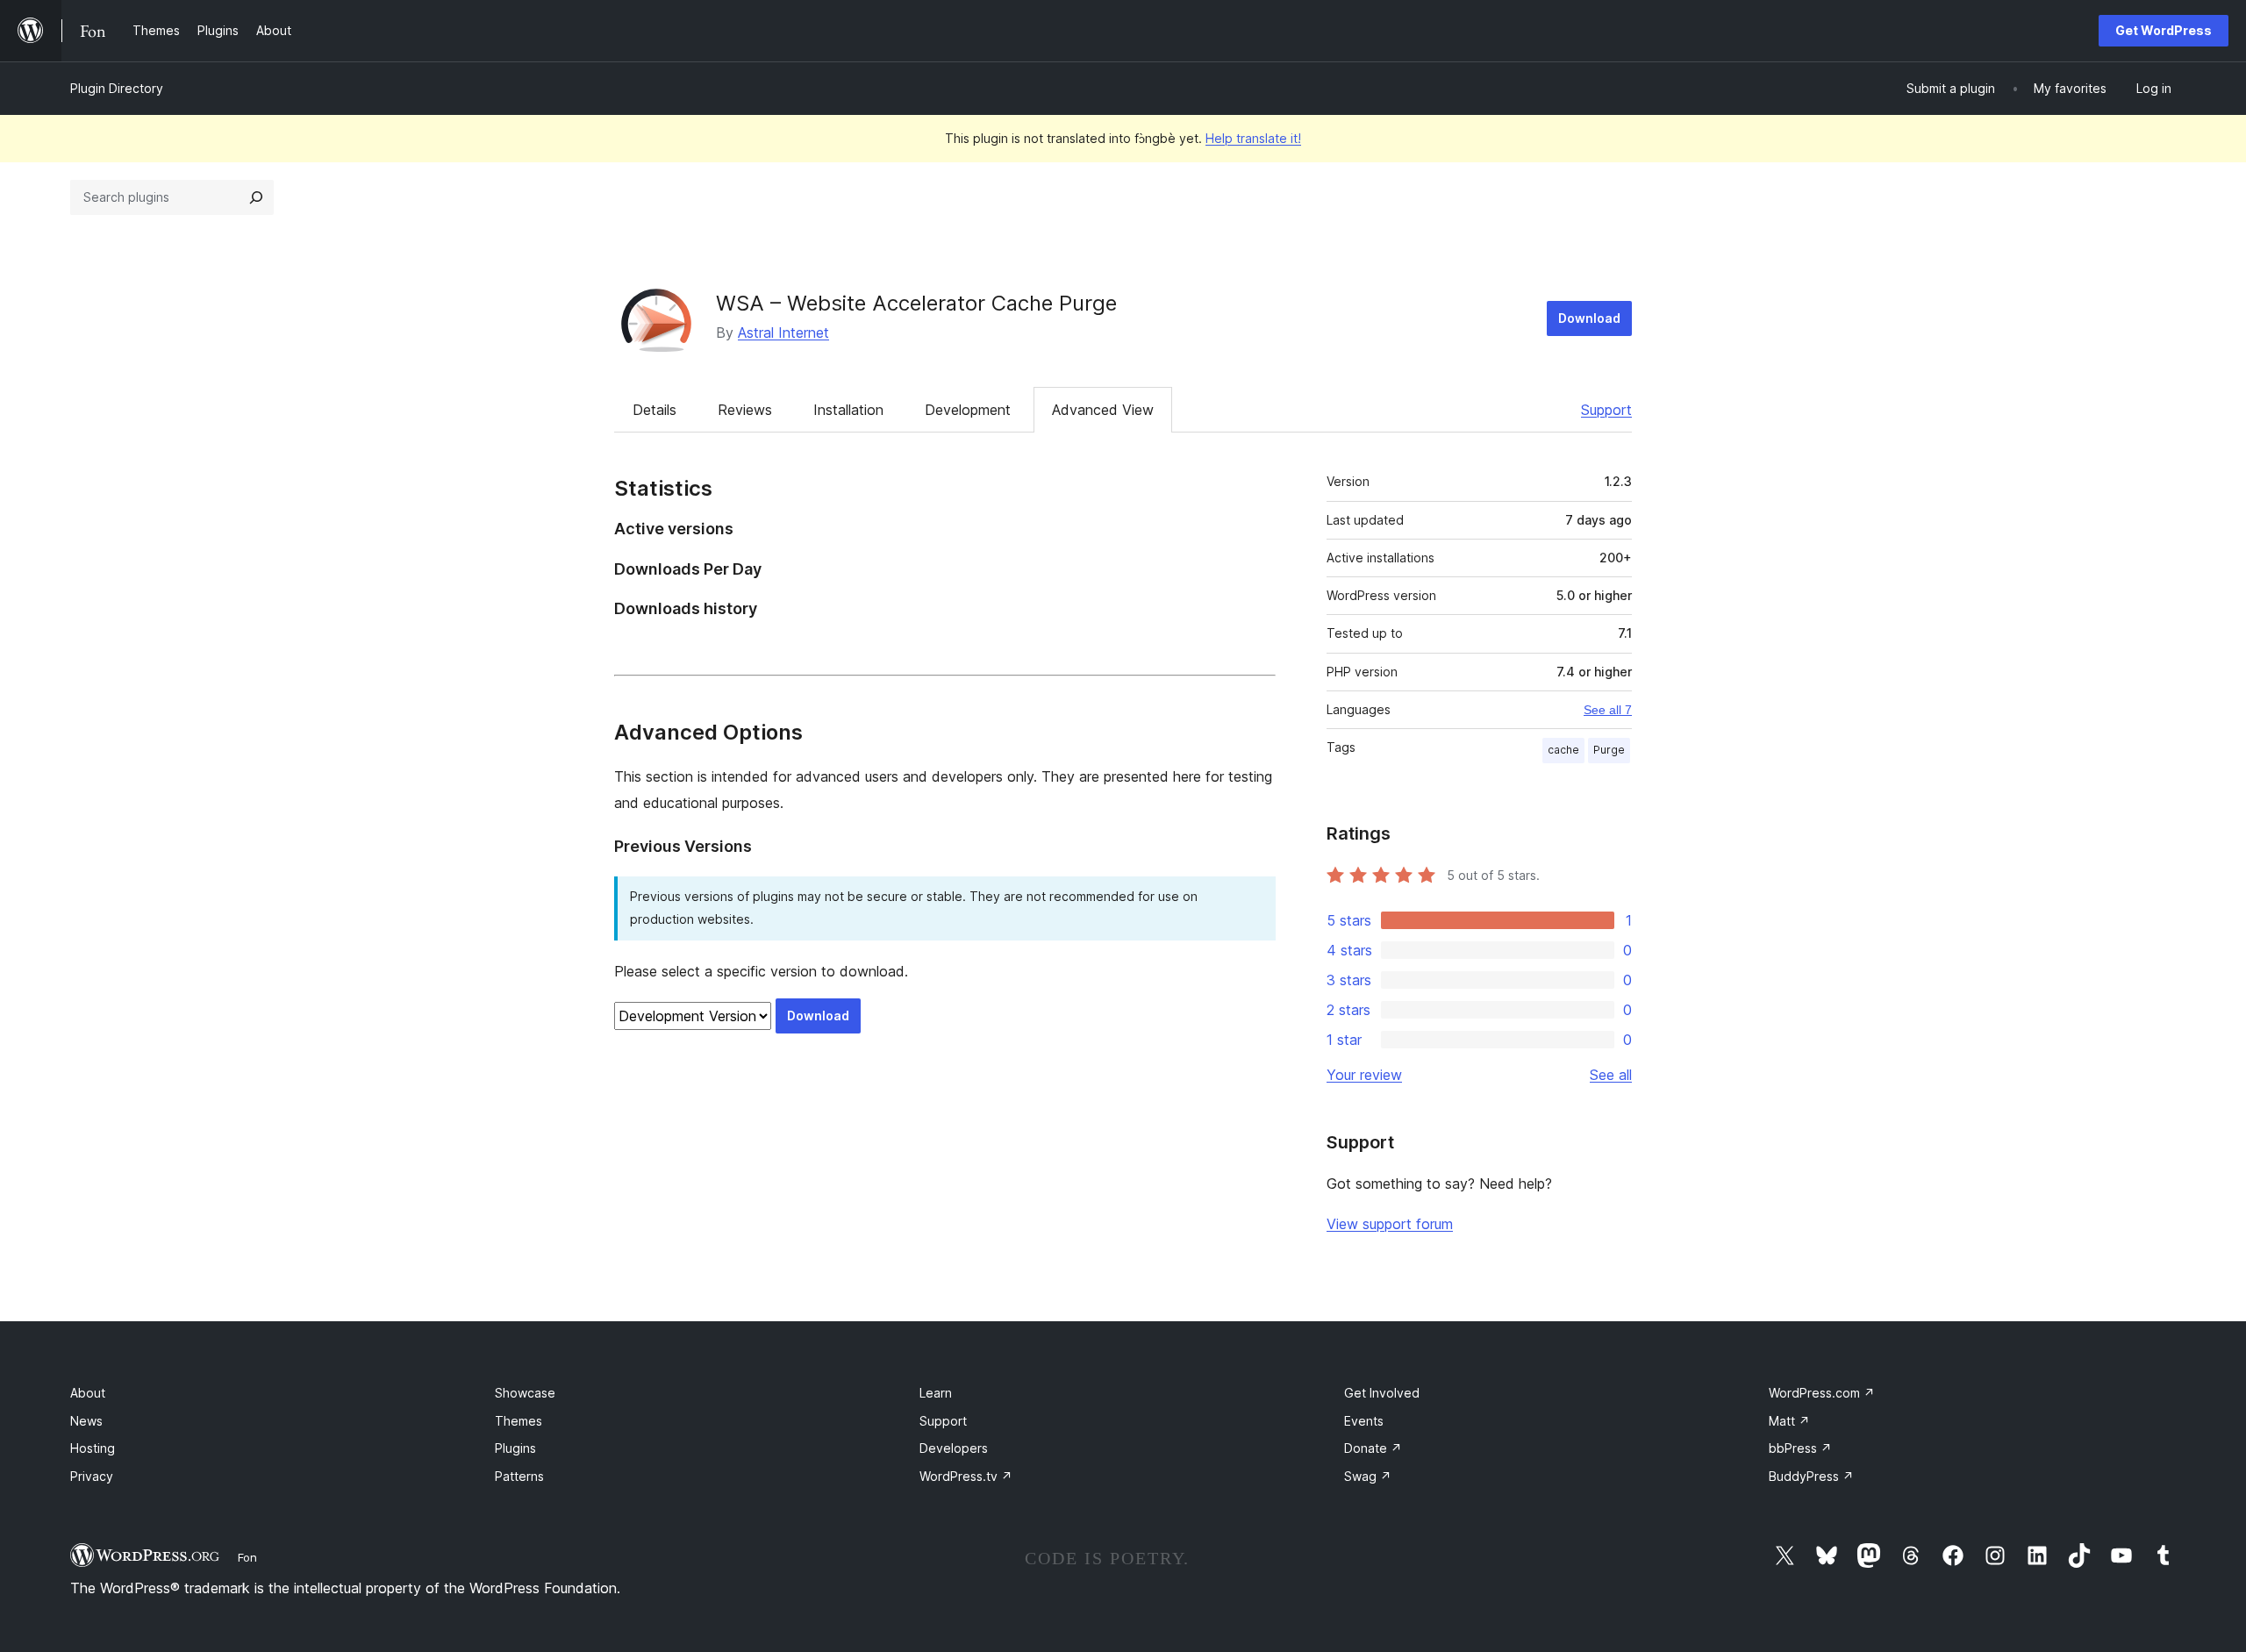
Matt (1789, 1421)
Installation (848, 410)
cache (1563, 750)
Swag (1368, 1476)
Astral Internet (783, 333)
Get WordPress (2164, 30)
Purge (1609, 750)
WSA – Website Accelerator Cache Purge (916, 303)
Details (654, 410)
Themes (519, 1421)
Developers (954, 1448)
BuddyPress (1811, 1476)
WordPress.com (1822, 1393)
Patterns (519, 1476)
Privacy (92, 1476)
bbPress (1800, 1448)
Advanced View (1103, 410)
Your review (1364, 1075)
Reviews (745, 410)
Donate (1373, 1448)
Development (968, 410)
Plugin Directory (117, 88)
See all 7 (1608, 710)
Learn (936, 1393)
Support (1606, 410)
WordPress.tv (966, 1476)
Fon (247, 1557)
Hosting (93, 1448)
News (86, 1421)
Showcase (525, 1393)
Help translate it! (1253, 138)
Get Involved (1382, 1393)
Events (1364, 1421)
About (88, 1393)
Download (1589, 318)
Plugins (515, 1448)
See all (1611, 1075)
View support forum (1390, 1224)
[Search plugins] (256, 197)
